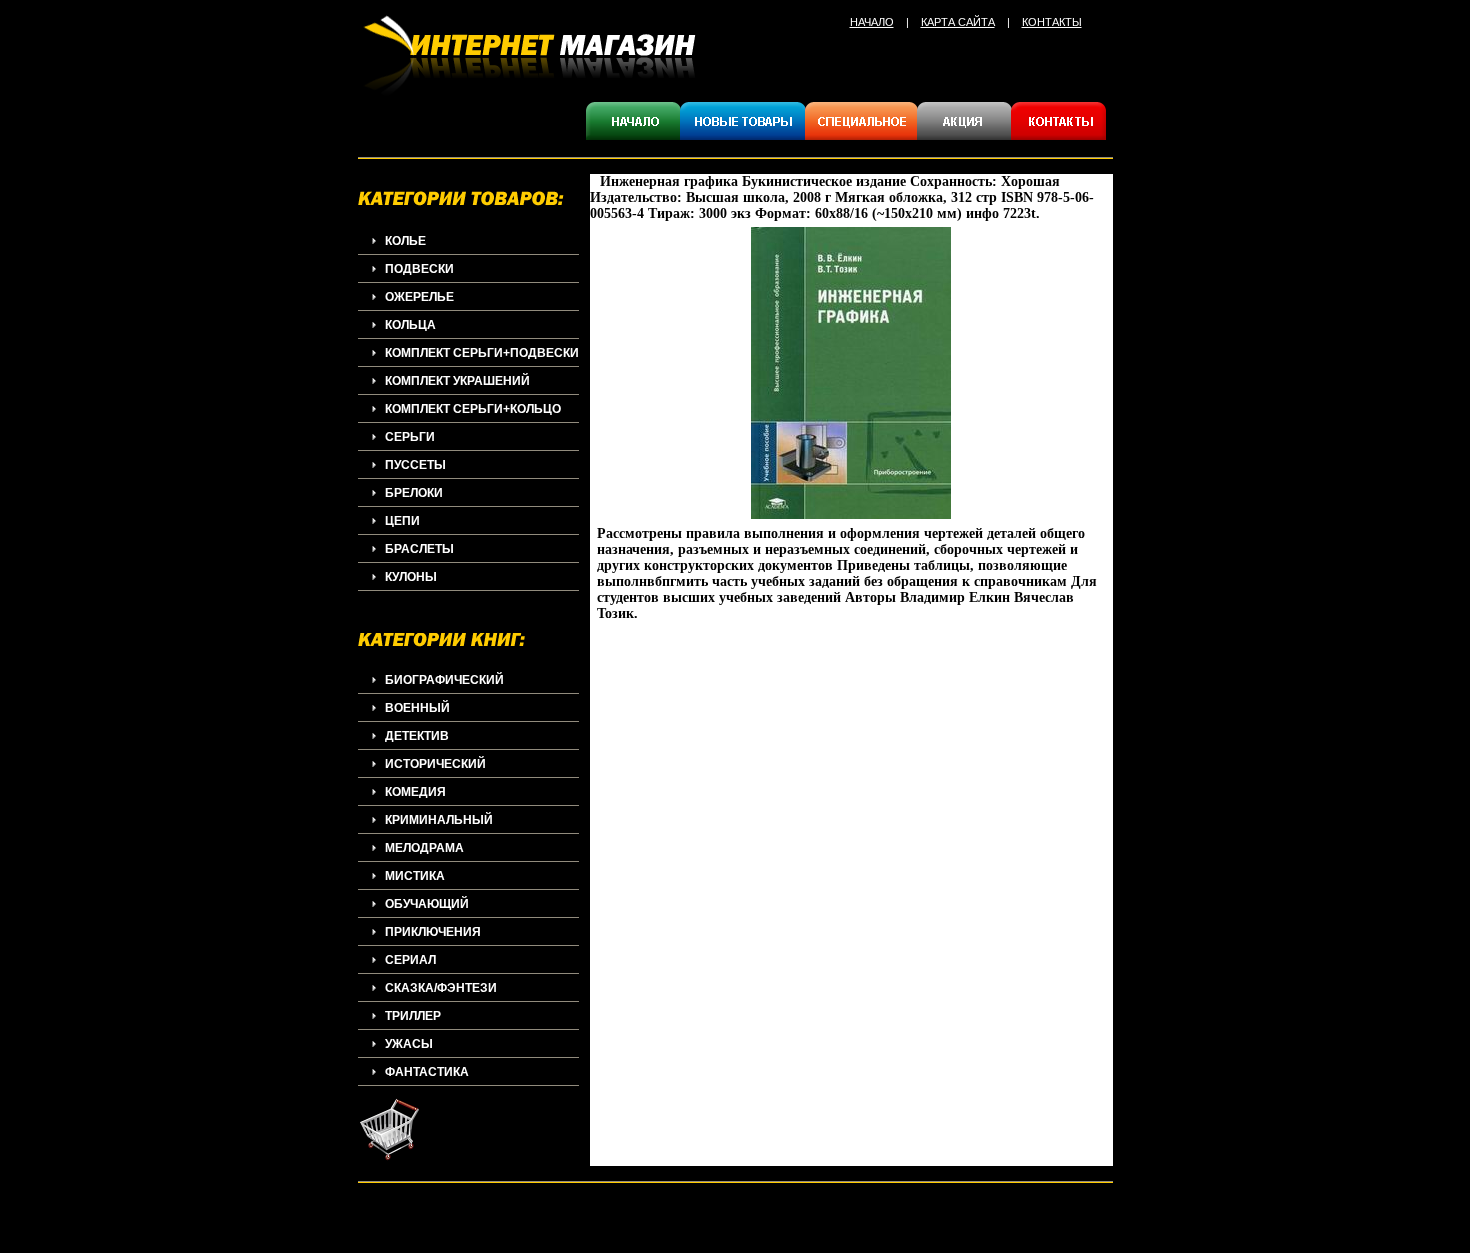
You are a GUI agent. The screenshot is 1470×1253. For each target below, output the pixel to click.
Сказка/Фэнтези (441, 988)
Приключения (433, 932)
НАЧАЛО (872, 22)
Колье (405, 241)
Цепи (402, 521)
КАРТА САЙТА (958, 22)
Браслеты (419, 549)
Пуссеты (415, 465)
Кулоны (411, 577)
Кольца (410, 325)
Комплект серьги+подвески (482, 353)
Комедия (415, 792)
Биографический (444, 680)
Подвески (419, 269)
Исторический (435, 764)
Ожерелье (419, 297)
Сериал (410, 960)
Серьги (410, 437)
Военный (417, 708)
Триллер (413, 1016)
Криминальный (439, 820)
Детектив (417, 736)
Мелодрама (424, 848)
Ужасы (409, 1044)
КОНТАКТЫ (1052, 22)
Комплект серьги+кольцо (473, 409)
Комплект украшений (457, 381)
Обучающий (427, 904)
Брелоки (414, 493)
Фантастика (427, 1072)
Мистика (415, 876)
